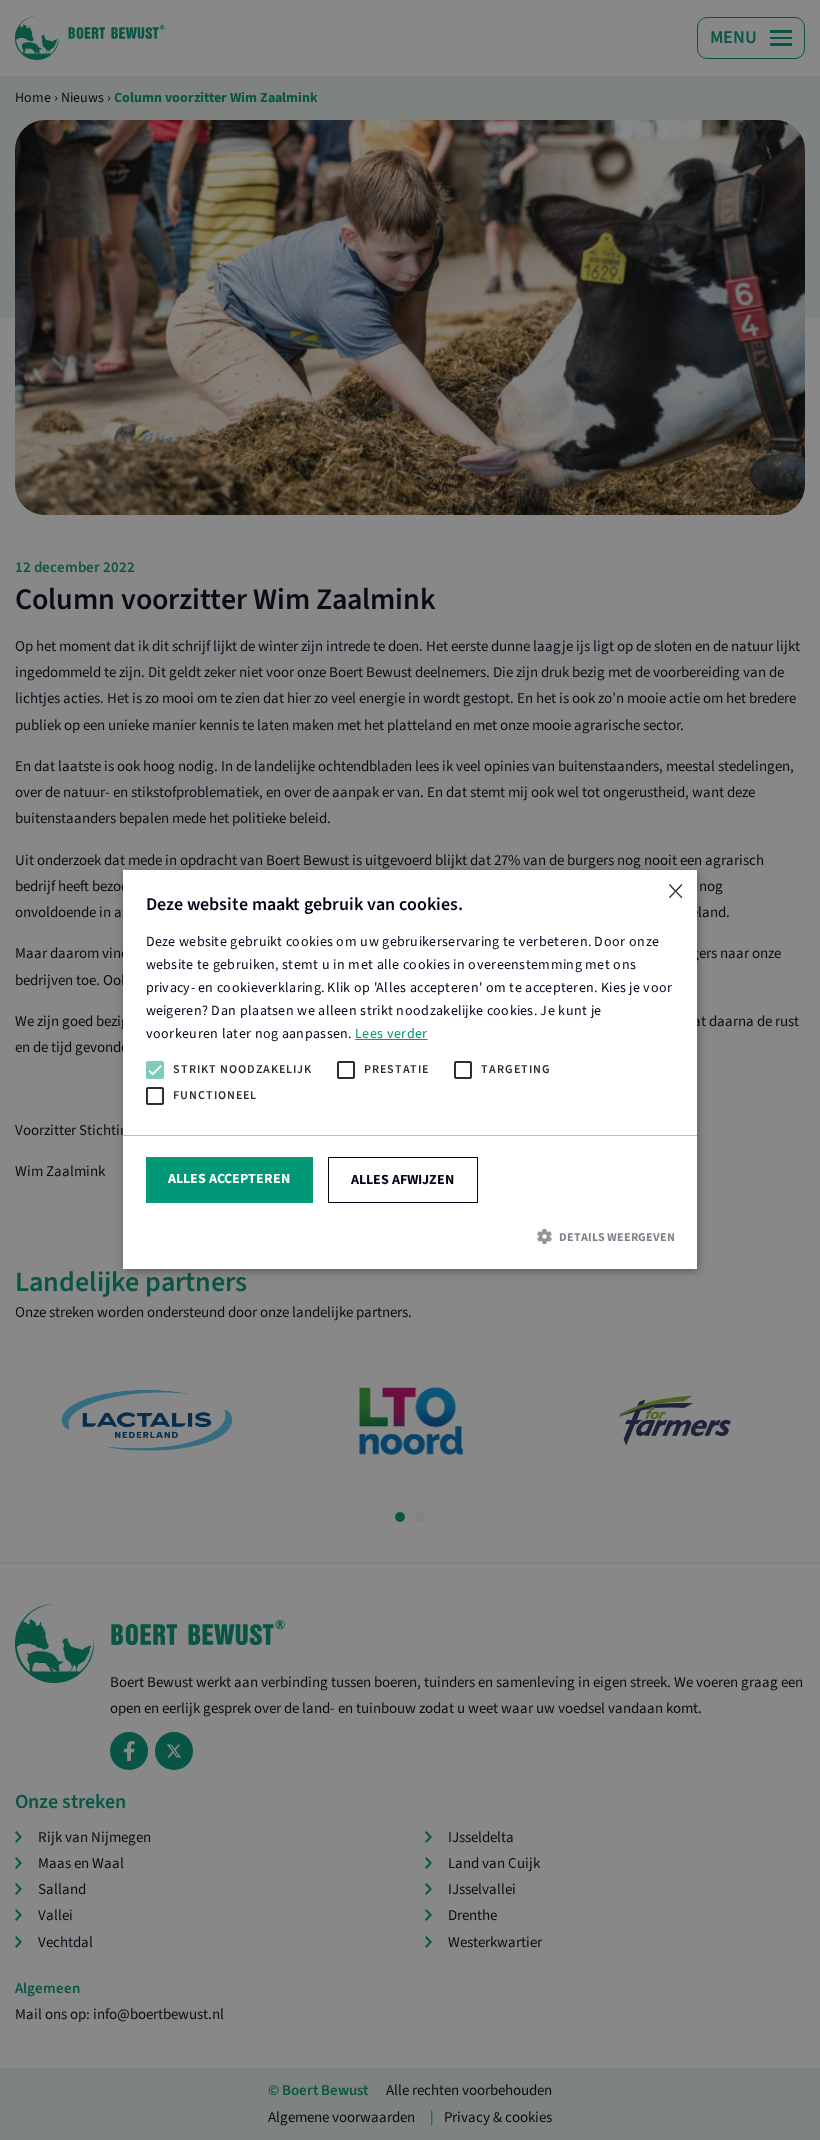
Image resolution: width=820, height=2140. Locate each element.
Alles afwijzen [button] (402, 1181)
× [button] (674, 892)
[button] (410, 1236)
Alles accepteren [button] (229, 1180)
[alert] (410, 1070)
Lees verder (391, 1035)
